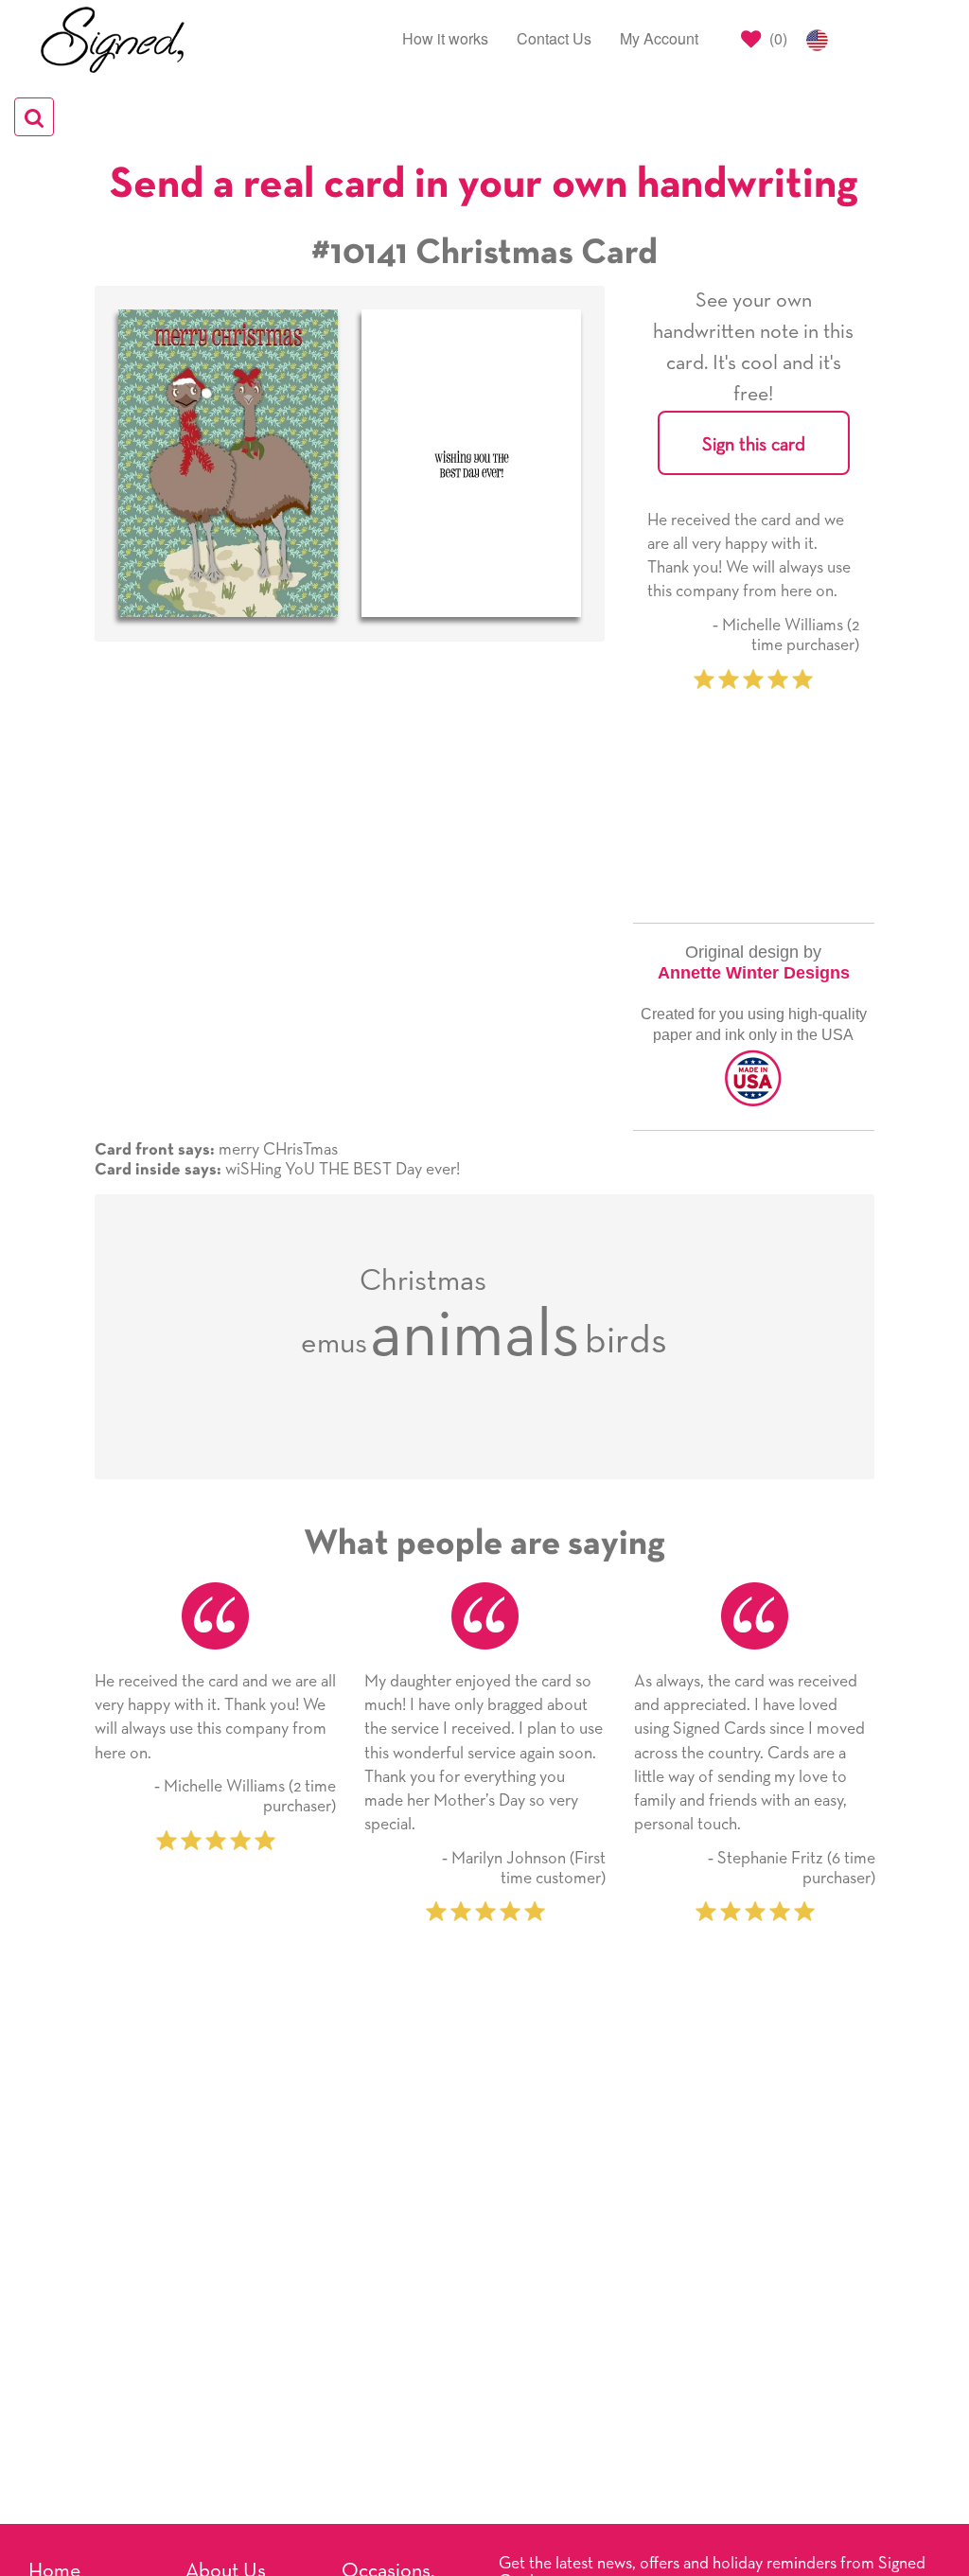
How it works (445, 38)
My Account (659, 38)
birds (626, 1341)
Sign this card (754, 445)
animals (475, 1336)
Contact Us (554, 38)
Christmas (423, 1281)
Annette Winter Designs (754, 973)
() (776, 38)
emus (334, 1344)
